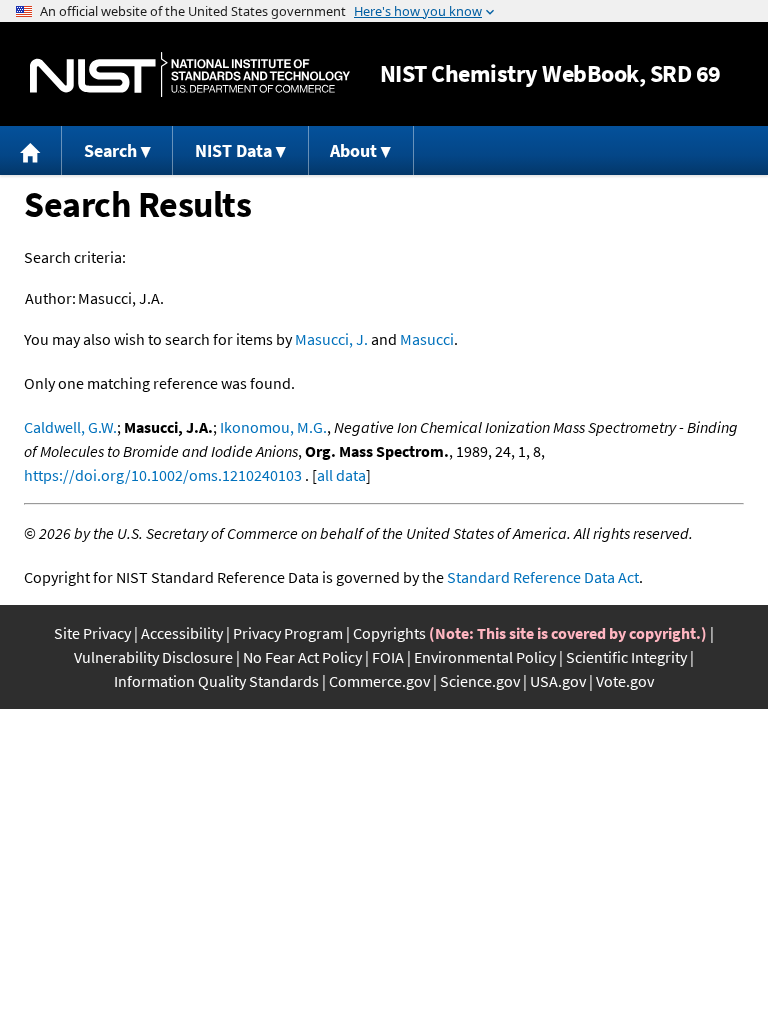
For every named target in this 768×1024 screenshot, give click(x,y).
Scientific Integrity (626, 657)
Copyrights (389, 633)
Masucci (427, 339)
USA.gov (558, 681)
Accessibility (182, 633)
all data (341, 475)
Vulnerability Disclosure (153, 657)
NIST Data (233, 150)
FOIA (388, 657)
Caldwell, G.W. (70, 427)
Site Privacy (92, 633)
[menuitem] (31, 150)
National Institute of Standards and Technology (190, 74)
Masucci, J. (331, 339)
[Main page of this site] (31, 150)
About (353, 150)
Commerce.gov (379, 681)
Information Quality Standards (216, 681)
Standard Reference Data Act (543, 577)
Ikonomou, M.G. (273, 427)
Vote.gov (625, 681)
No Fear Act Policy (302, 657)
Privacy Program (288, 633)
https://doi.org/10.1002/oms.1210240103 (163, 475)
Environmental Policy (485, 657)
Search (110, 150)
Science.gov (480, 681)
